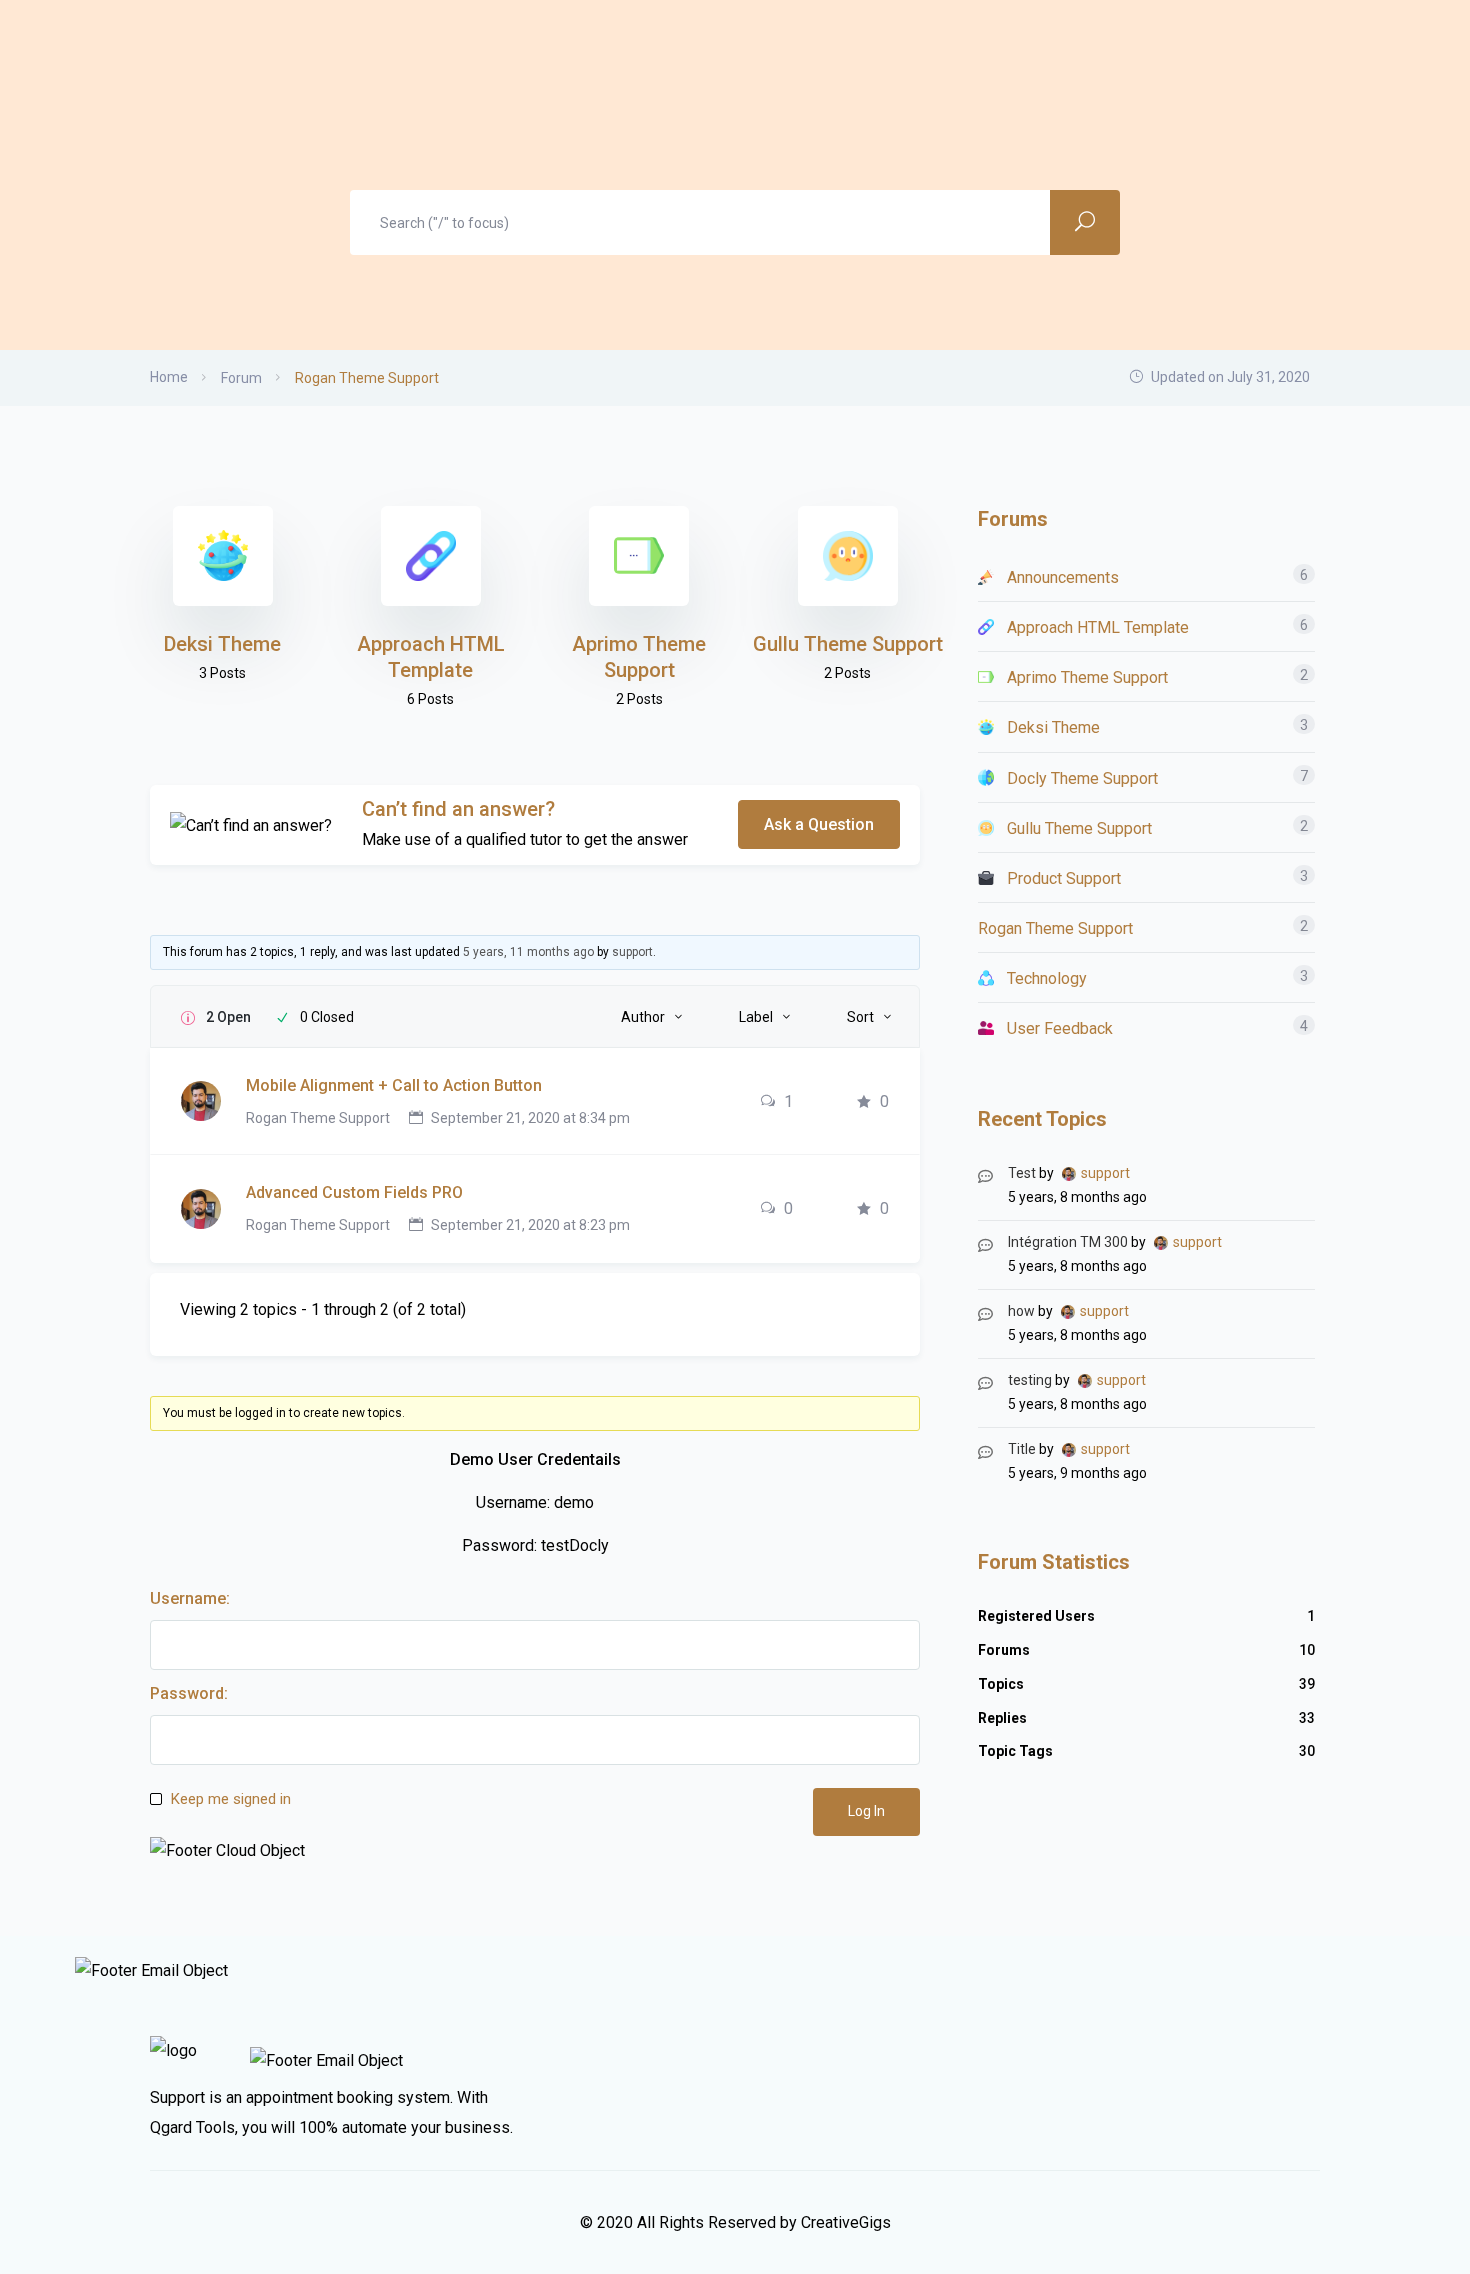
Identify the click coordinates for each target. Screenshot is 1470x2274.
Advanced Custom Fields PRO (354, 1192)
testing (1030, 1380)
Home (169, 377)
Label (756, 1017)
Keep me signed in (231, 1799)
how (1021, 1311)
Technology (1047, 978)
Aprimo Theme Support (1087, 677)
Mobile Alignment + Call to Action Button (394, 1085)
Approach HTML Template (1098, 627)
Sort (860, 1017)
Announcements (1063, 577)
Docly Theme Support (1082, 778)
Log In (866, 1811)
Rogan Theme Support (318, 1118)
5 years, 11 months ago (528, 952)
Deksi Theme (222, 644)
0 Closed (327, 1017)
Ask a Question (819, 824)
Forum (241, 378)
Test (1022, 1173)
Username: (190, 1598)
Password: (189, 1693)
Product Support (1064, 878)
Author (643, 1017)
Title (1022, 1449)
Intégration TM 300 (1068, 1242)
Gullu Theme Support (848, 644)
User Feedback (1060, 1028)
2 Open (228, 1017)
